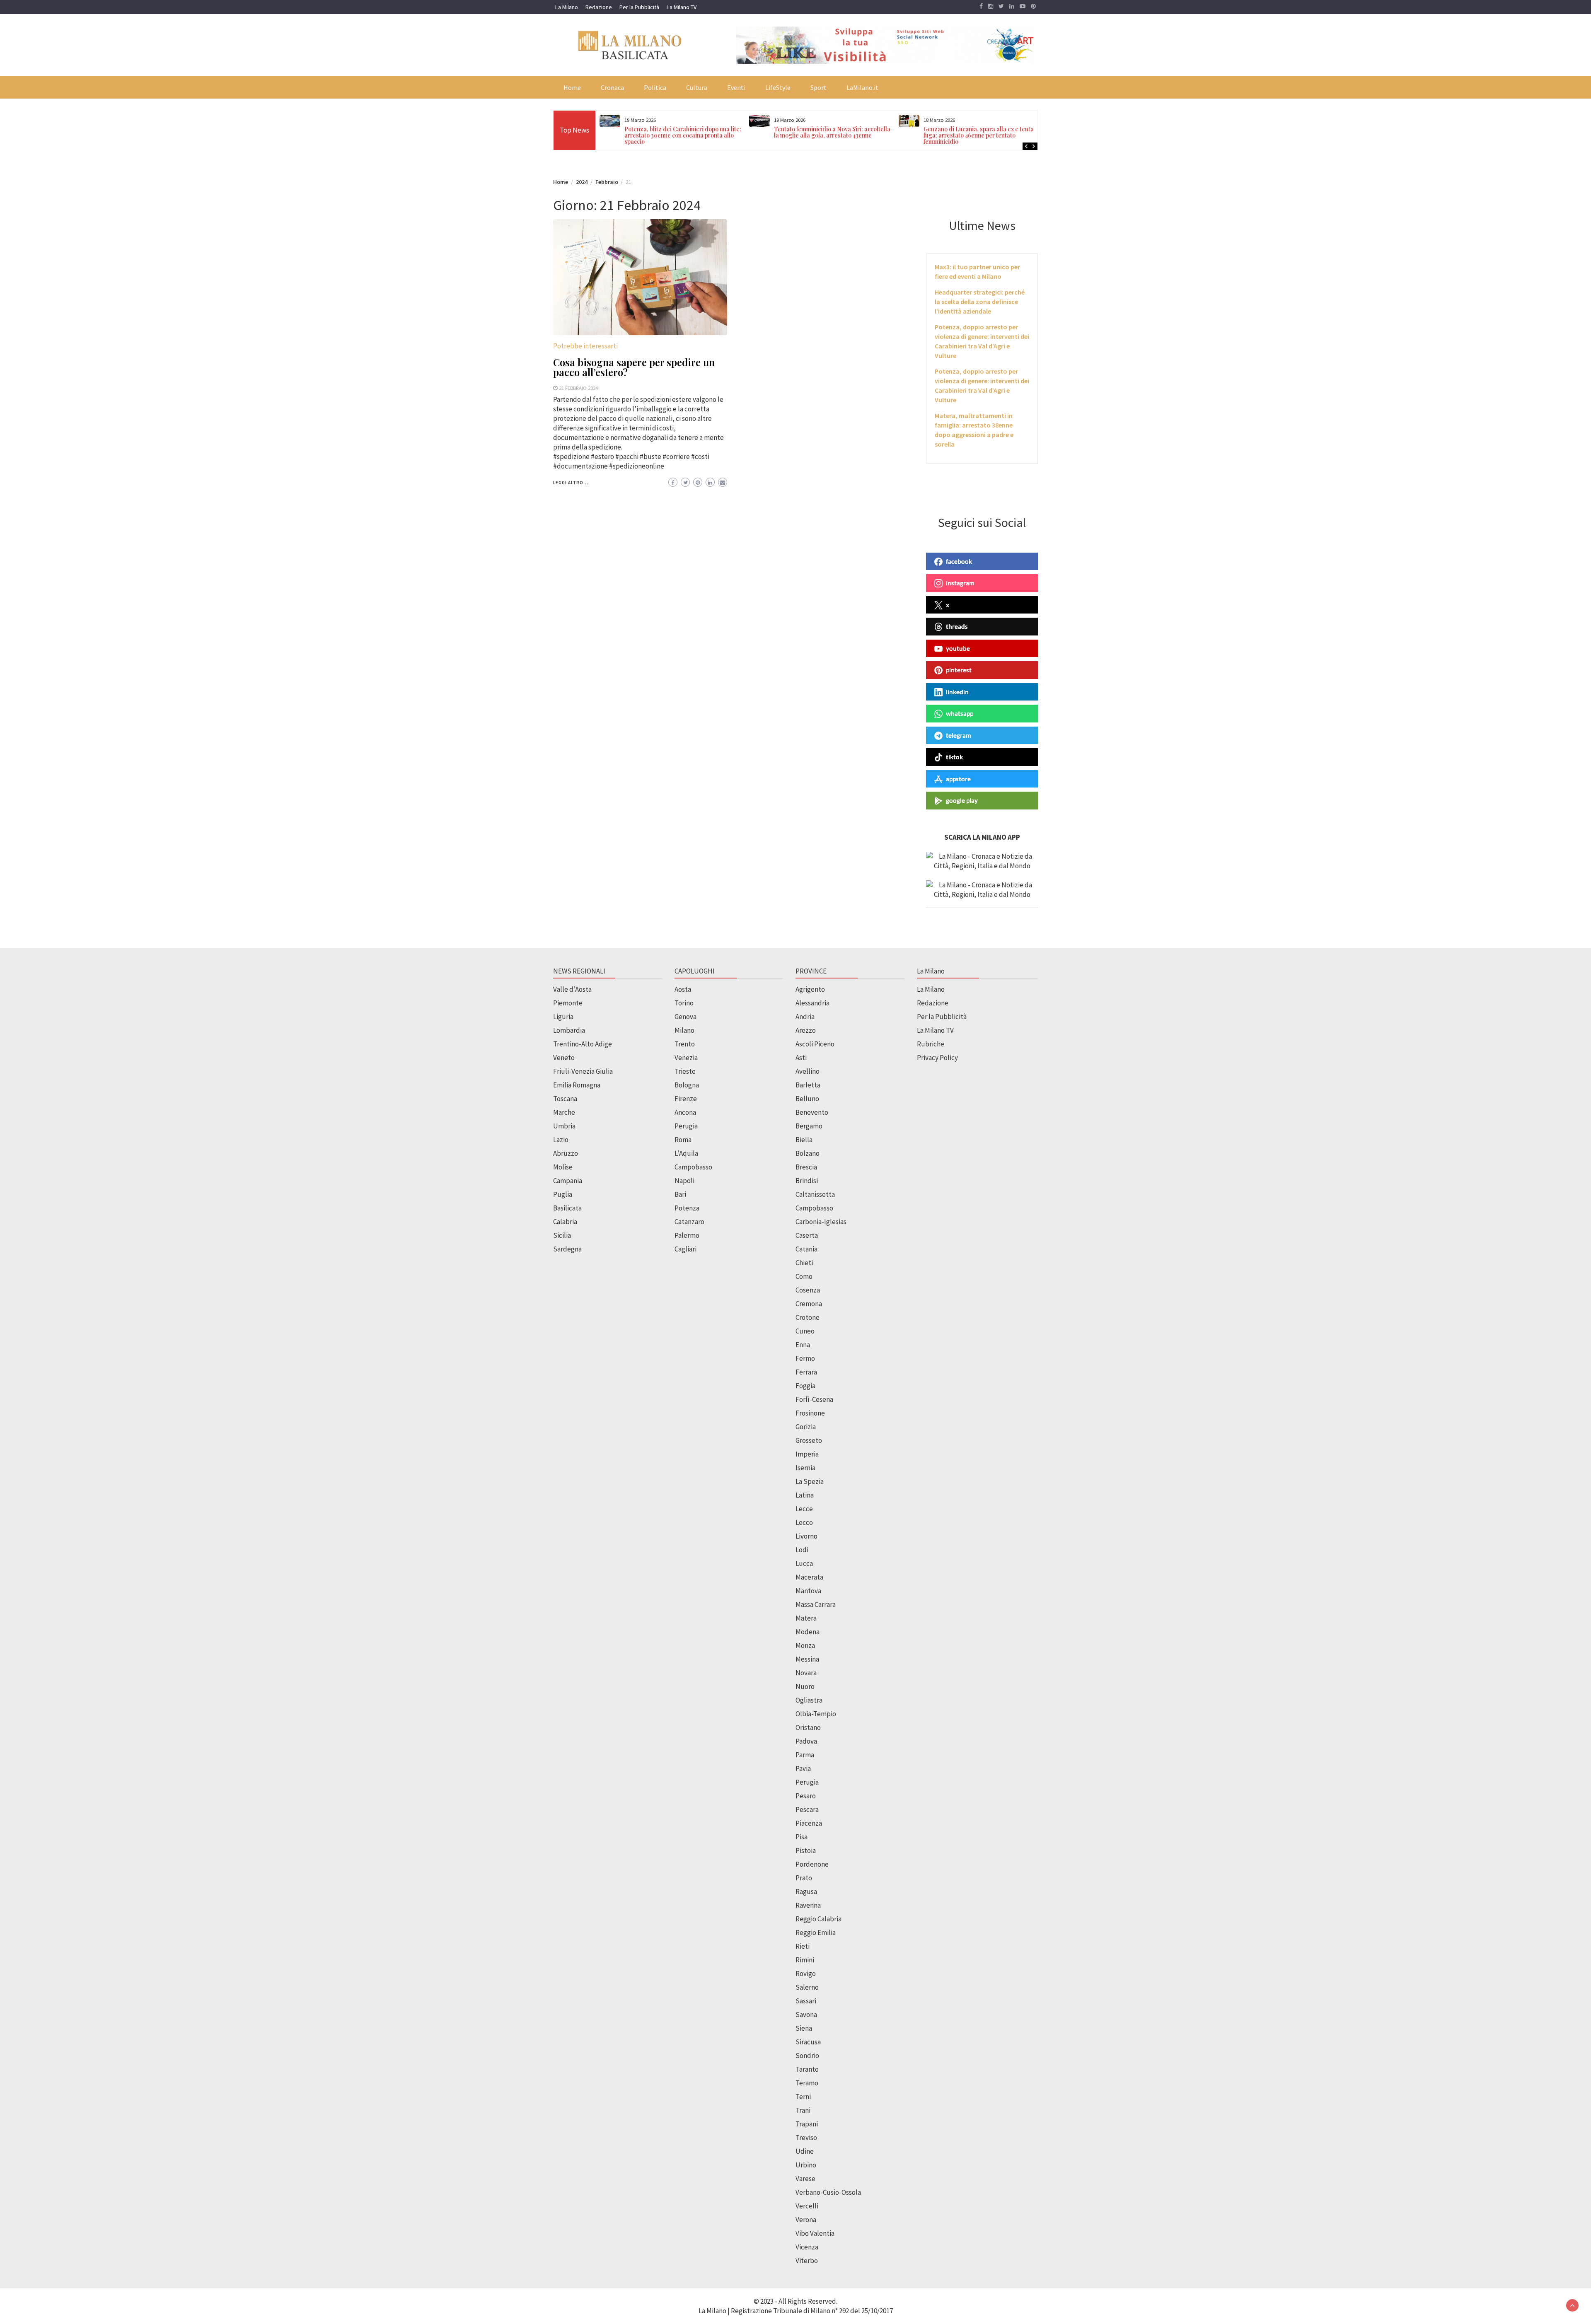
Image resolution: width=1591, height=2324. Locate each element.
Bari (680, 1194)
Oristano (808, 1727)
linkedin (957, 692)
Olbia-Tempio (816, 1714)
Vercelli (807, 2206)
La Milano (567, 7)
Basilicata (567, 1208)
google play (962, 800)
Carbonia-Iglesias (821, 1222)
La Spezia (810, 1481)
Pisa (802, 1837)
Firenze (686, 1099)
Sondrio (807, 2056)
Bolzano (808, 1153)
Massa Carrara (816, 1604)
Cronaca (612, 87)
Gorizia (806, 1427)
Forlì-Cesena (814, 1399)
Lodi (802, 1550)
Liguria (563, 1017)
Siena (804, 2028)
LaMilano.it (862, 87)
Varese (805, 2179)
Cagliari (685, 1249)
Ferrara (806, 1372)
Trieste (685, 1071)
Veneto (564, 1058)
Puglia (563, 1194)
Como (804, 1276)
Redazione (599, 7)
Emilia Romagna (577, 1085)
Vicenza (807, 2247)
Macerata (809, 1577)
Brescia (806, 1167)
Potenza (687, 1208)
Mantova (808, 1591)
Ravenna (808, 1905)
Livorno (806, 1536)
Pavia (803, 1768)
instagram (960, 583)
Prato (804, 1878)
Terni (803, 2097)
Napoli (684, 1181)
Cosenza (808, 1290)
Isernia (805, 1468)
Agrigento (810, 989)
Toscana (565, 1099)
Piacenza (809, 1823)
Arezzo (806, 1030)
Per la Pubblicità (639, 7)
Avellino (808, 1071)
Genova (685, 1017)
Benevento (812, 1112)
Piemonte (568, 1003)
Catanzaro (689, 1222)
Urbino (806, 2165)
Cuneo (805, 1331)
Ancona (685, 1112)
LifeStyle (778, 87)
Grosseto (809, 1440)
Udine (805, 2151)
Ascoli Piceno (815, 1044)
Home (572, 87)
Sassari (806, 2001)
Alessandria (812, 1003)
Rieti (803, 1946)
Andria (805, 1017)
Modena (808, 1632)
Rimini (805, 1960)
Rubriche (931, 1044)
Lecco (804, 1522)
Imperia (807, 1454)
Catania (806, 1249)
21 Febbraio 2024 (578, 388)
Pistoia (806, 1851)
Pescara (807, 1809)
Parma (805, 1755)
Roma (683, 1140)
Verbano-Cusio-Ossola (828, 2192)
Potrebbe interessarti (585, 346)
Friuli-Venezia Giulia (583, 1071)
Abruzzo (566, 1153)
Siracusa (808, 2042)
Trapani (807, 2124)
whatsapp (960, 713)
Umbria (564, 1126)
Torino (684, 1003)
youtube (958, 648)
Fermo (805, 1358)
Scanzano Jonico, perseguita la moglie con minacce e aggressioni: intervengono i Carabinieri (980, 135)
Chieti (804, 1263)
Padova (806, 1741)
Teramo (807, 2083)
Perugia (686, 1126)
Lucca (804, 1563)
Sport (818, 87)
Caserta (807, 1235)
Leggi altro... (571, 483)
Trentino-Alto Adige (583, 1044)
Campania (568, 1181)
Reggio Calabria (818, 1919)
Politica (655, 87)
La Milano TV (682, 7)
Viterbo (807, 2261)
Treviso (806, 2138)
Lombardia (569, 1030)
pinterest (959, 670)
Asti (801, 1058)
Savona (806, 2015)
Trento (685, 1044)
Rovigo (806, 1974)
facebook (959, 561)
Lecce (804, 1509)
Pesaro (806, 1796)
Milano (684, 1030)
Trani (803, 2110)
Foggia (805, 1386)
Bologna (687, 1085)
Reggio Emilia (816, 1933)
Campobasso (693, 1167)
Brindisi (807, 1181)
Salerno (807, 1987)
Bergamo (809, 1126)
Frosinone (810, 1413)
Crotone (808, 1317)
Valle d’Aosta (572, 989)
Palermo (687, 1235)
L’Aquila (686, 1153)
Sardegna (567, 1249)
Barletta (808, 1085)
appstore (958, 779)
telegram (959, 735)
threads (957, 626)
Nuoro (805, 1686)
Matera (806, 1618)
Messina (807, 1659)
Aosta (683, 989)
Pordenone (812, 1864)
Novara (806, 1673)
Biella (804, 1140)
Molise (563, 1167)
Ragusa (806, 1892)
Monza (805, 1645)
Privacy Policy (937, 1058)
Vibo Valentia (815, 2233)
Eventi (736, 87)
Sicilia (562, 1235)
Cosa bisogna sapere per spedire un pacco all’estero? (634, 367)
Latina (805, 1495)
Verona (806, 2220)
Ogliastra (809, 1700)
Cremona (809, 1304)
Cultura (697, 87)
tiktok (954, 757)
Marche (564, 1112)
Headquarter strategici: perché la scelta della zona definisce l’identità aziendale (980, 302)
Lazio (561, 1140)
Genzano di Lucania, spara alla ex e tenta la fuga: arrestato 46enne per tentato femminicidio (832, 135)
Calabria (565, 1222)
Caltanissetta (815, 1194)
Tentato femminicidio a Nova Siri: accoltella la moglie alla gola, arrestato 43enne (683, 132)
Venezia (686, 1058)
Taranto (807, 2069)
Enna (803, 1345)
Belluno (807, 1099)
